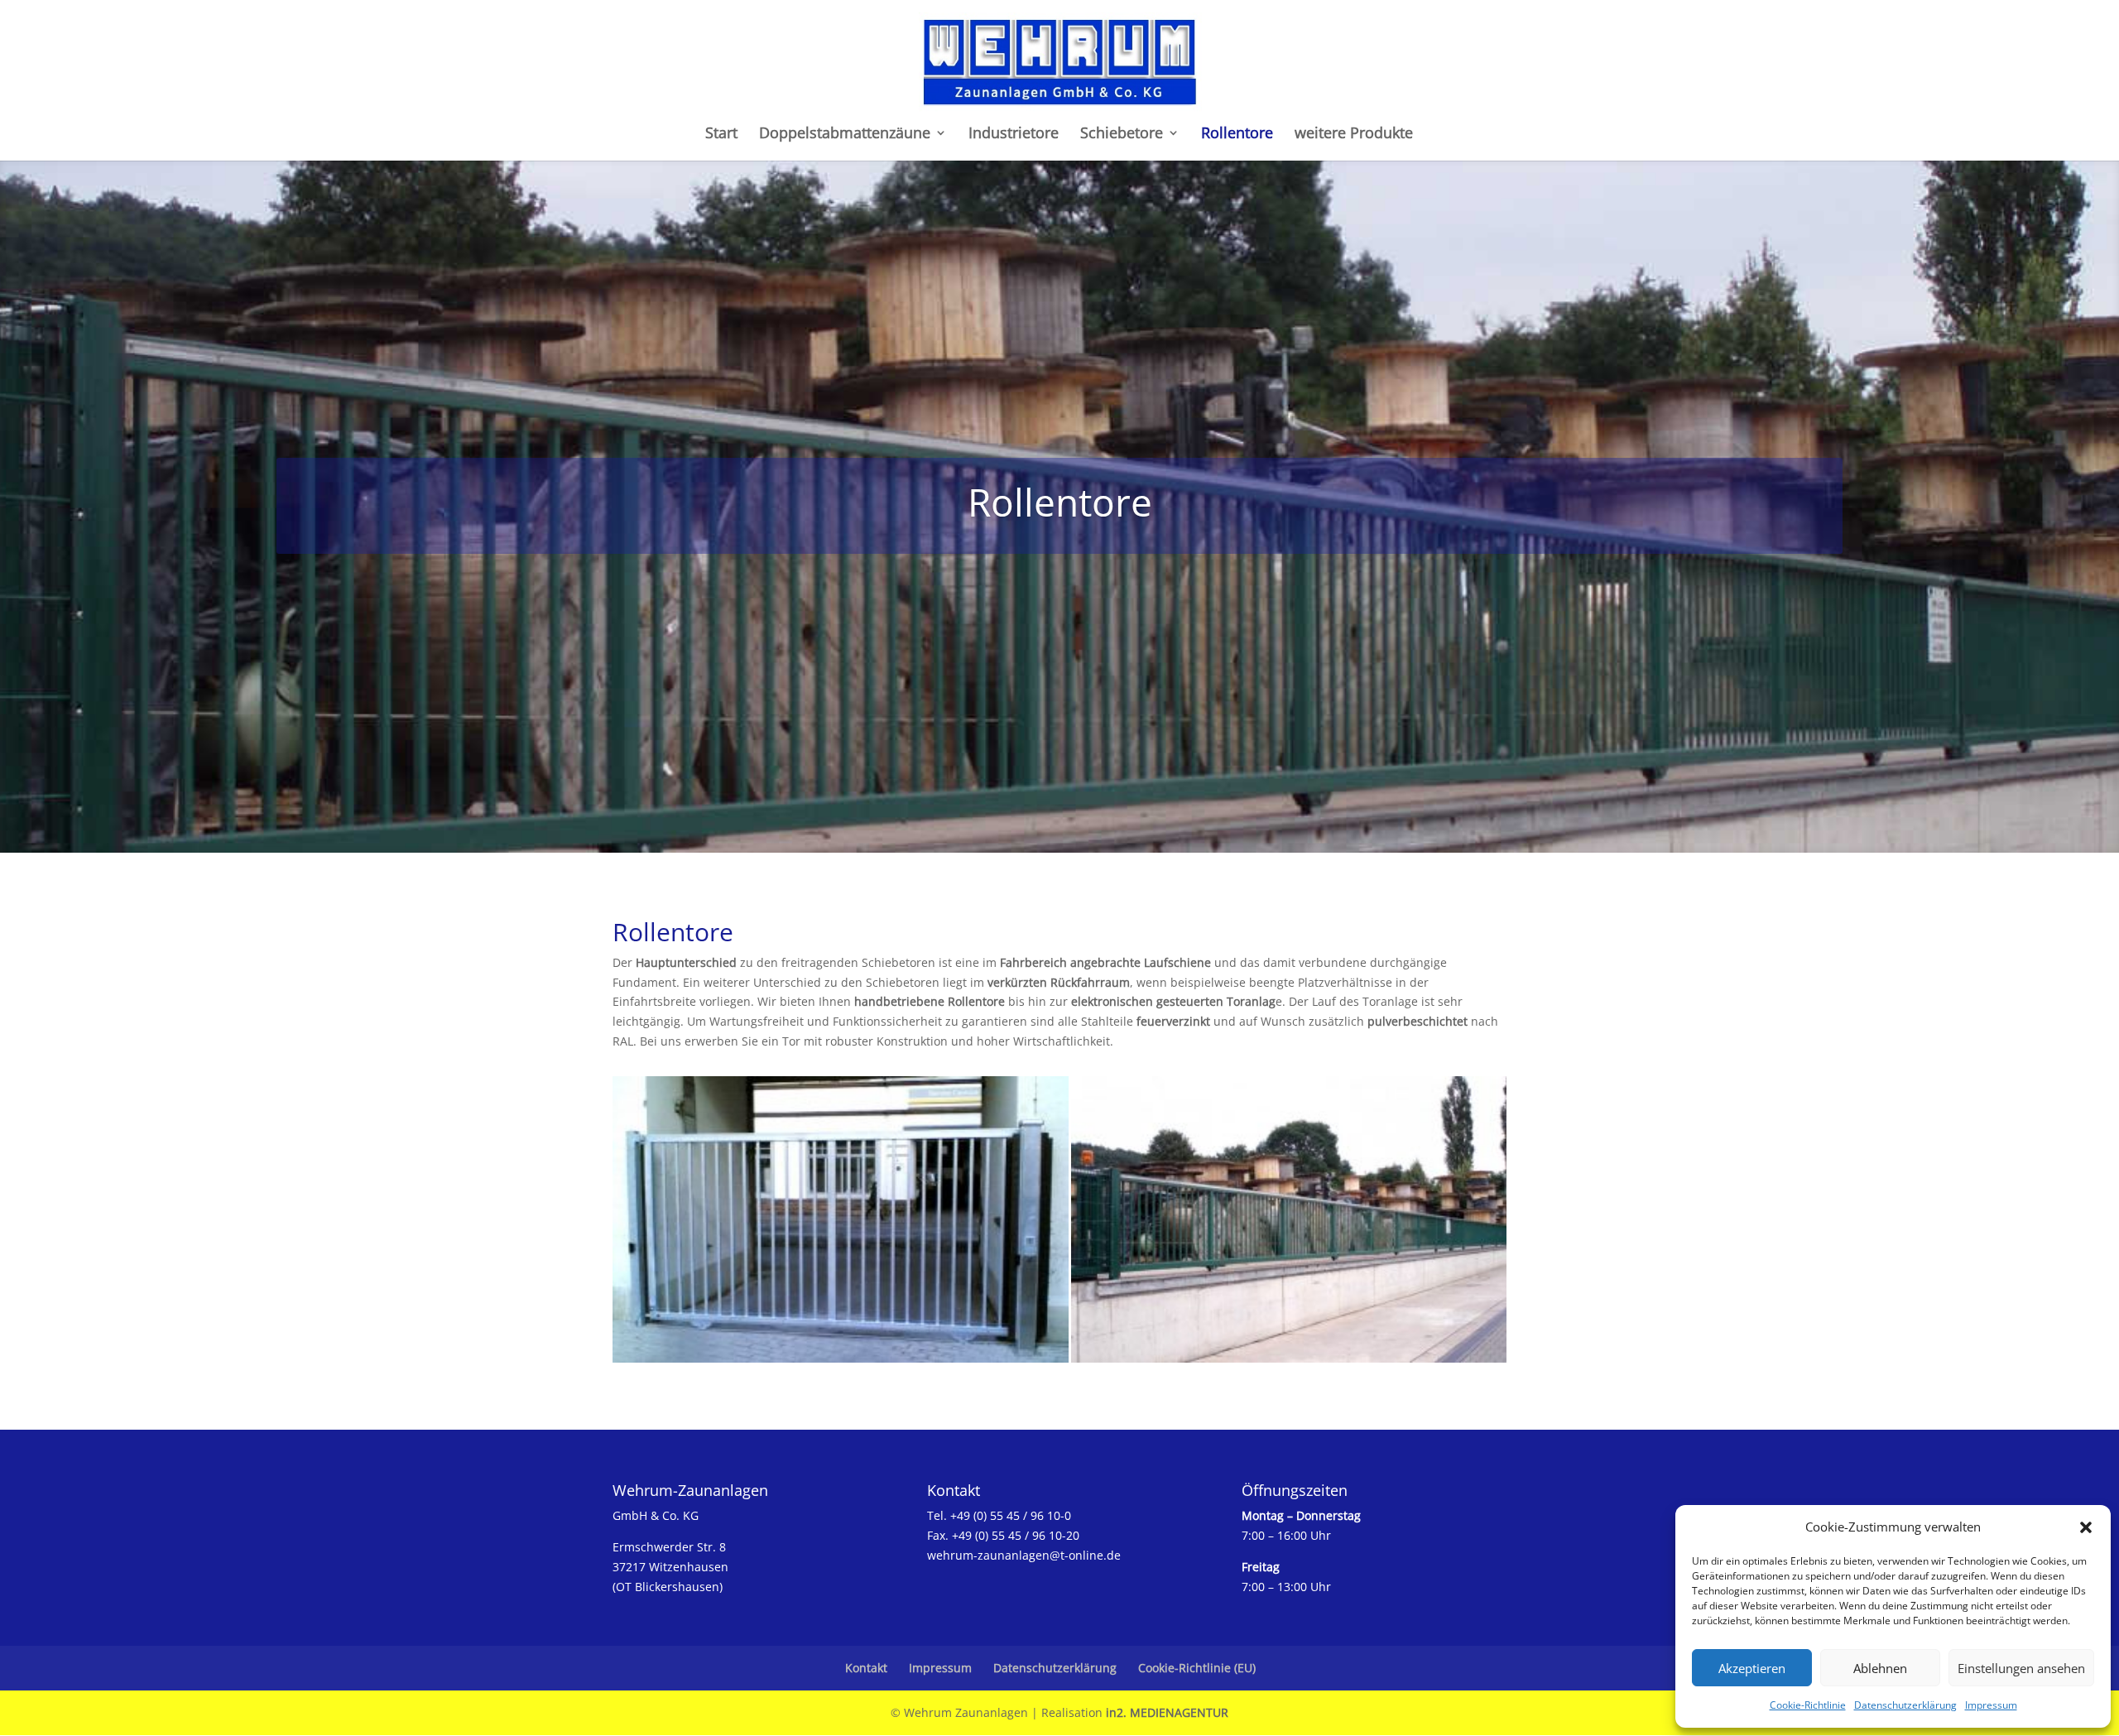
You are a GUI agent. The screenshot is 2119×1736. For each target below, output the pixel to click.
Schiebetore (1122, 135)
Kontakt (866, 1668)
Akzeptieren (1752, 1668)
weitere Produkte (1354, 135)
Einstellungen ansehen (2021, 1668)
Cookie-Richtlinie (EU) (1197, 1668)
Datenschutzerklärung (1905, 1705)
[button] (2086, 1527)
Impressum (1991, 1705)
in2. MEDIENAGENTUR (1167, 1712)
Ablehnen (1880, 1668)
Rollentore (1237, 135)
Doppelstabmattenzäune (845, 135)
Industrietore (1014, 135)
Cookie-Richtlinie (1808, 1705)
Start (721, 135)
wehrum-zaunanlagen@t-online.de (1024, 1555)
